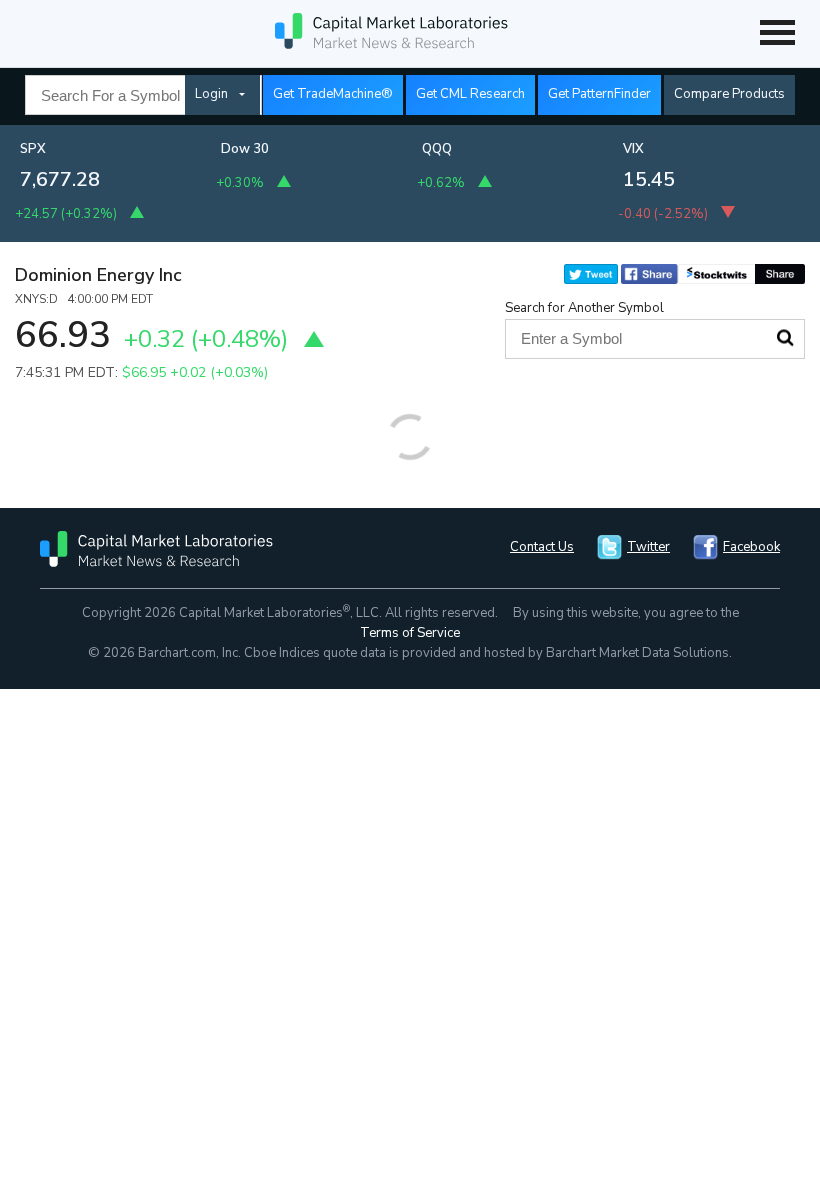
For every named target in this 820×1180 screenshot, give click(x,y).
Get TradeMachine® (333, 94)
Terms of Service (410, 633)
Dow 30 (245, 149)
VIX (633, 149)
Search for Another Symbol (584, 308)
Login (211, 94)
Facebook (751, 547)
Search (785, 338)
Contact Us (542, 547)
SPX (33, 149)
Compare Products (729, 94)
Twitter (648, 547)
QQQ (437, 149)
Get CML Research (470, 94)
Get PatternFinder (599, 94)
